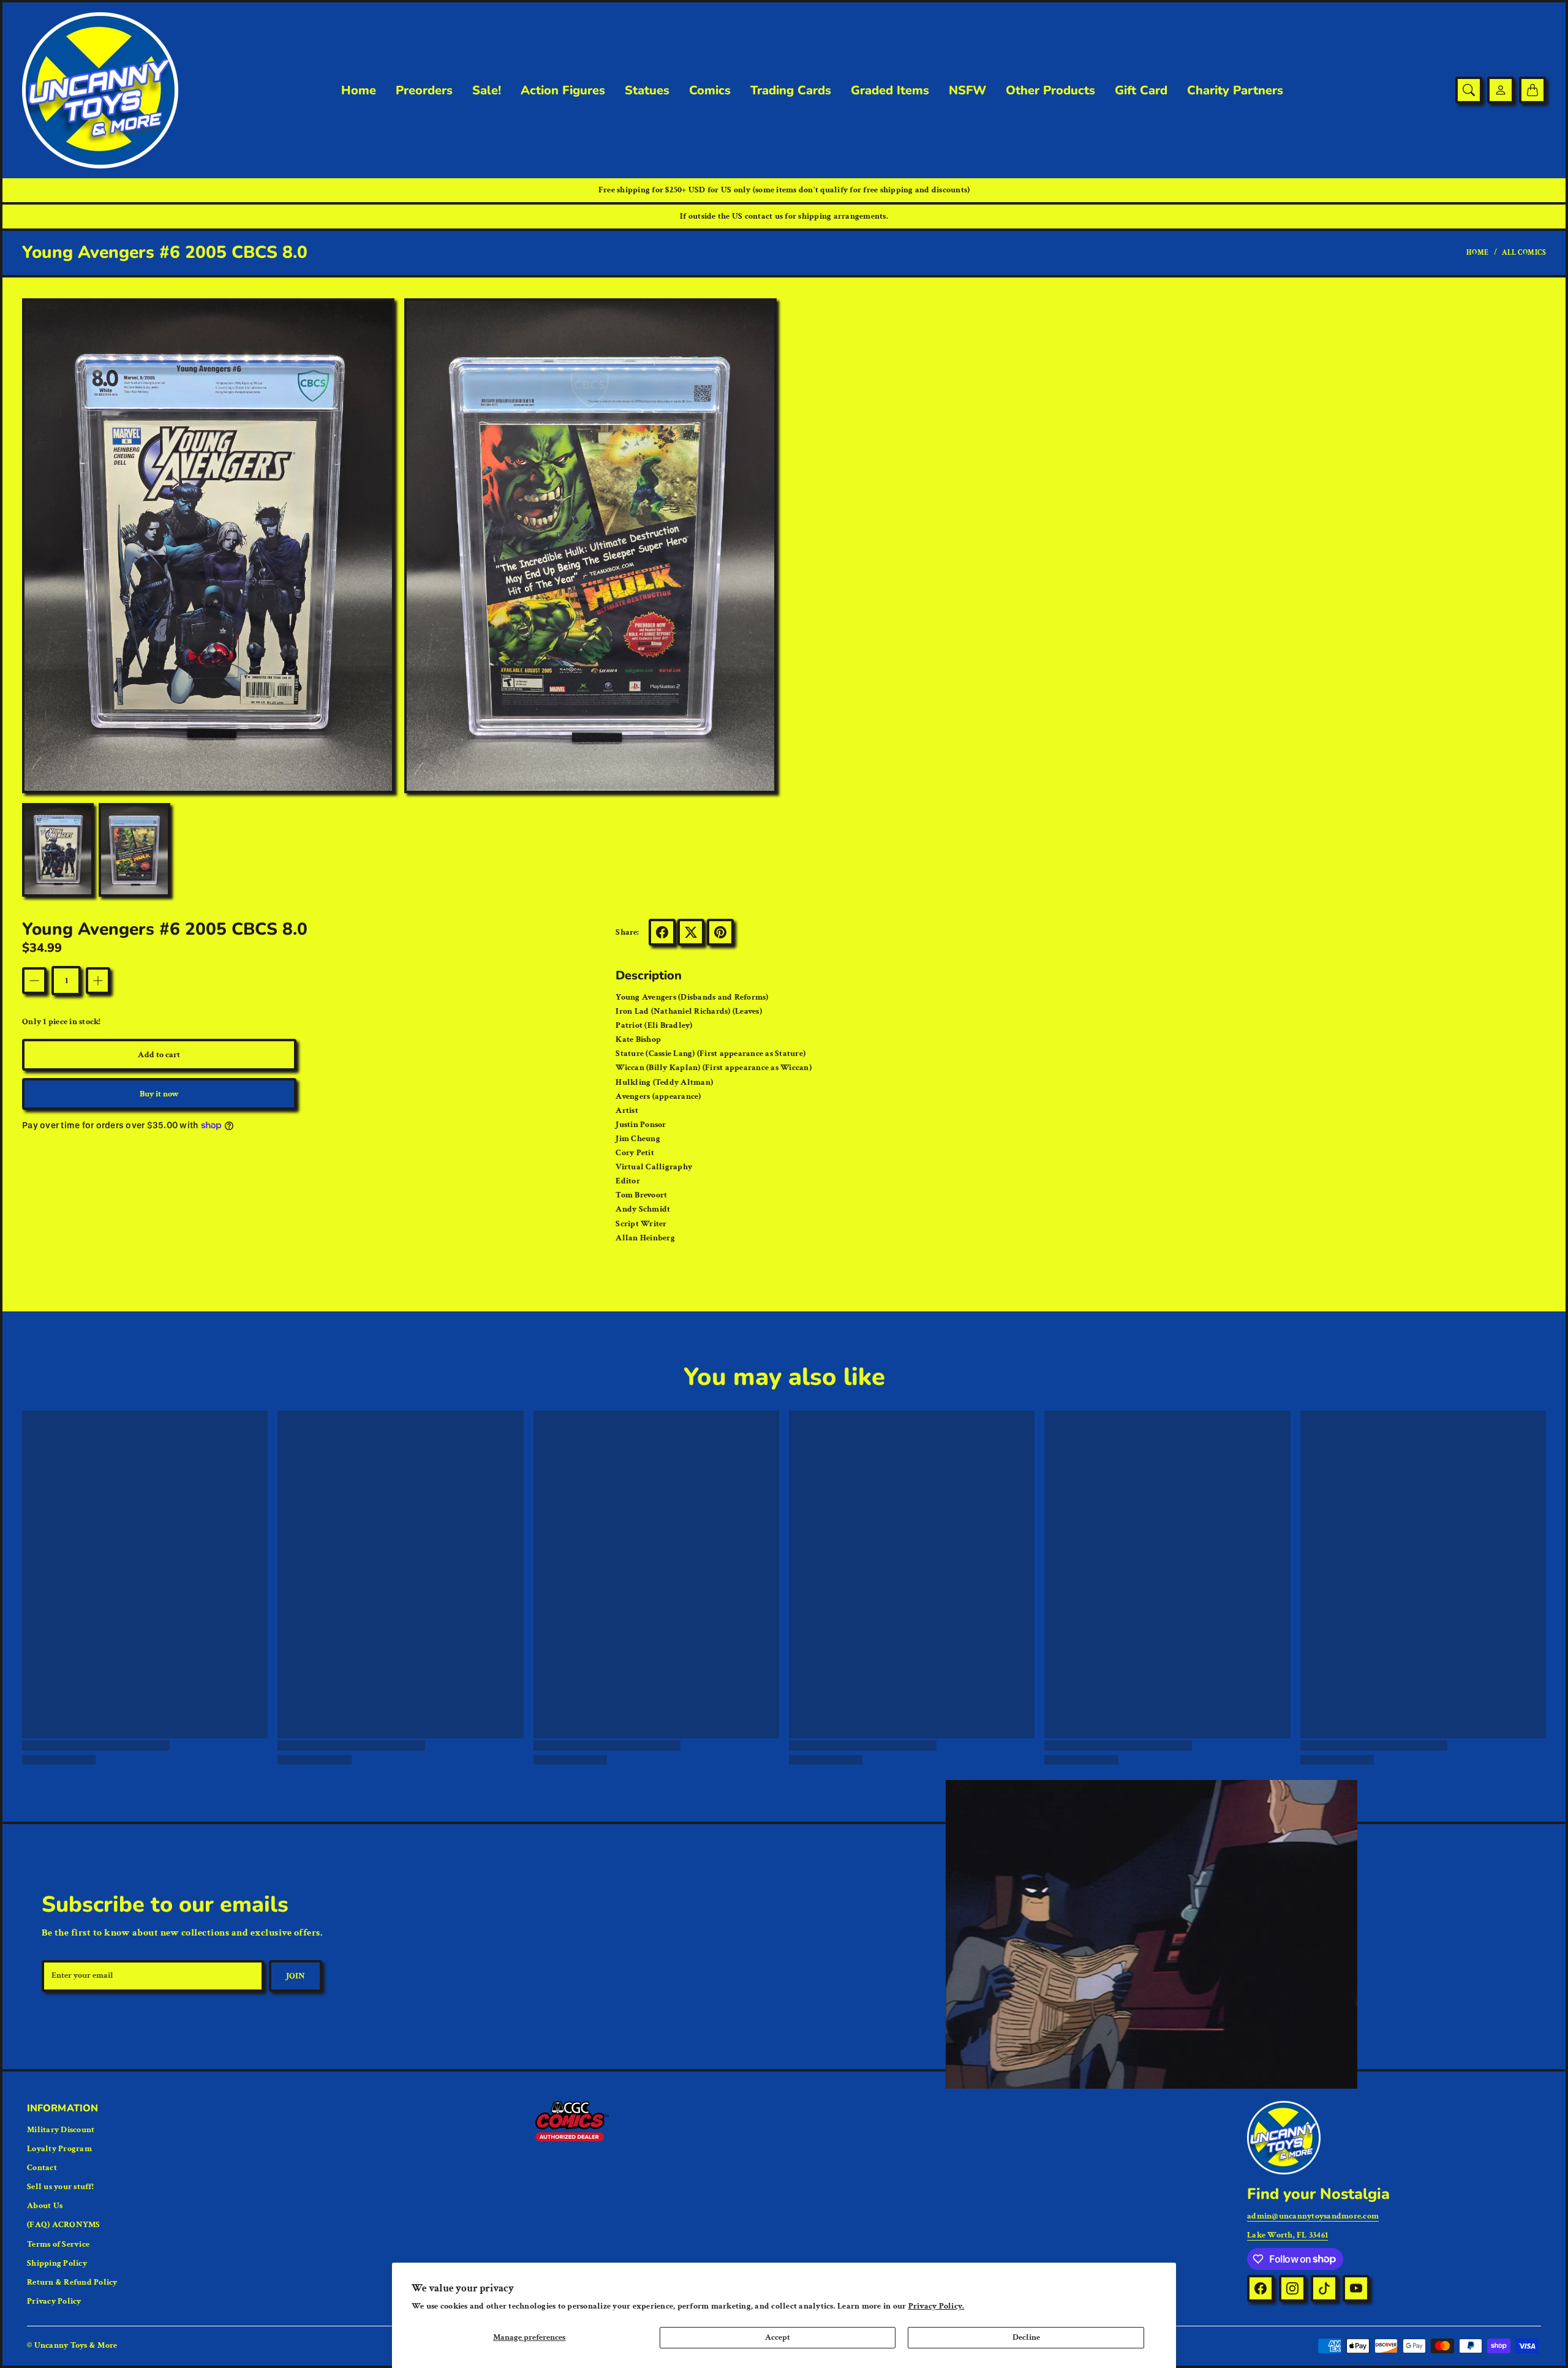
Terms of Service (58, 2244)
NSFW (967, 91)
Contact (42, 2168)
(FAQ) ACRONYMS (64, 2225)
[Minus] (34, 981)
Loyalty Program (59, 2149)
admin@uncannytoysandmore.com (1313, 2216)
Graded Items (890, 91)
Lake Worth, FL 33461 (1287, 2235)
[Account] (1501, 90)
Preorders (424, 91)
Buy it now (160, 1094)
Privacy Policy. (937, 2306)
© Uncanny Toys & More (72, 2345)
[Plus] (98, 981)
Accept (778, 2337)
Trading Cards (791, 91)
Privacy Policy (54, 2301)
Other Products (1050, 91)
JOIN (296, 1976)
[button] (662, 932)
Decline (1026, 2337)
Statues (647, 91)
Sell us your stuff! (60, 2187)
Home (359, 91)
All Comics (1524, 253)
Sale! (487, 91)
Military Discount (61, 2130)
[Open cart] (1532, 90)
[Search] (1469, 90)
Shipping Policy (57, 2263)
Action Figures (563, 91)
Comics (710, 91)
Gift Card (1141, 91)
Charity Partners (1235, 91)
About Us (45, 2206)
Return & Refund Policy (72, 2282)
